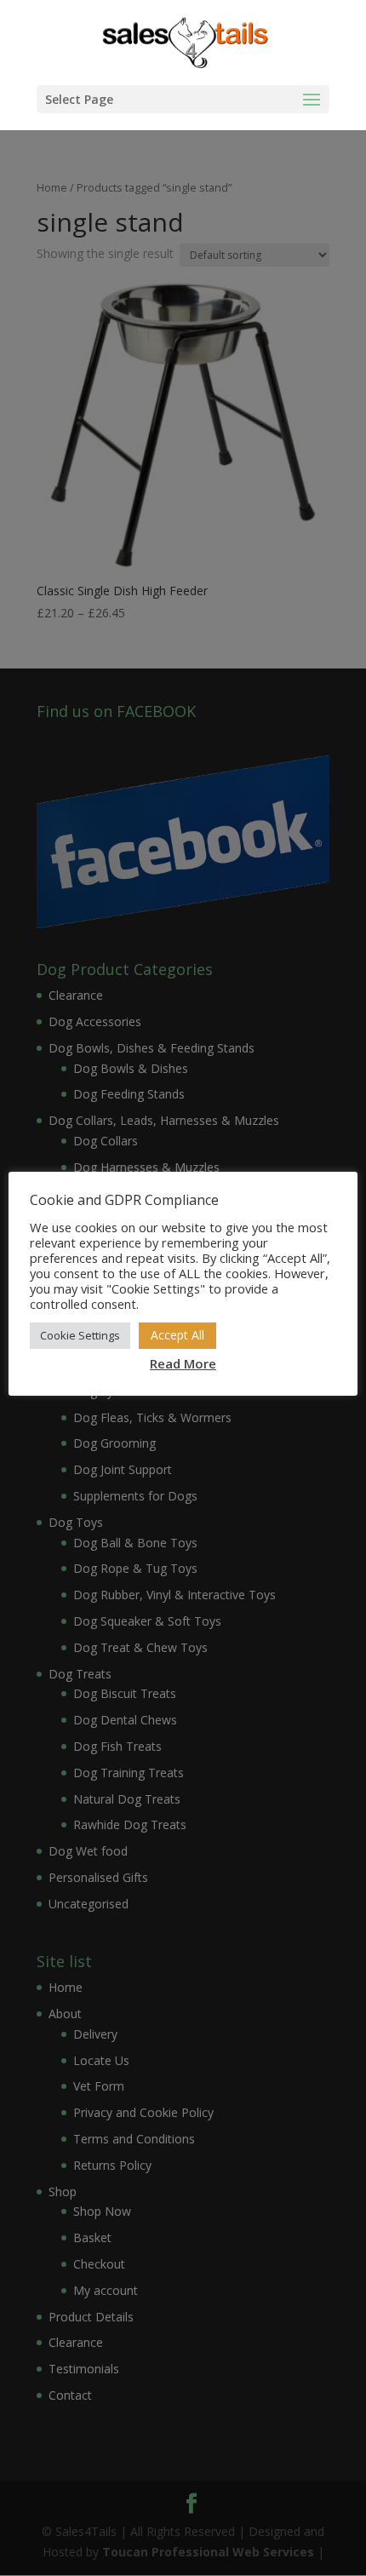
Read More (183, 1363)
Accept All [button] (177, 1335)
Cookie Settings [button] (80, 1335)
